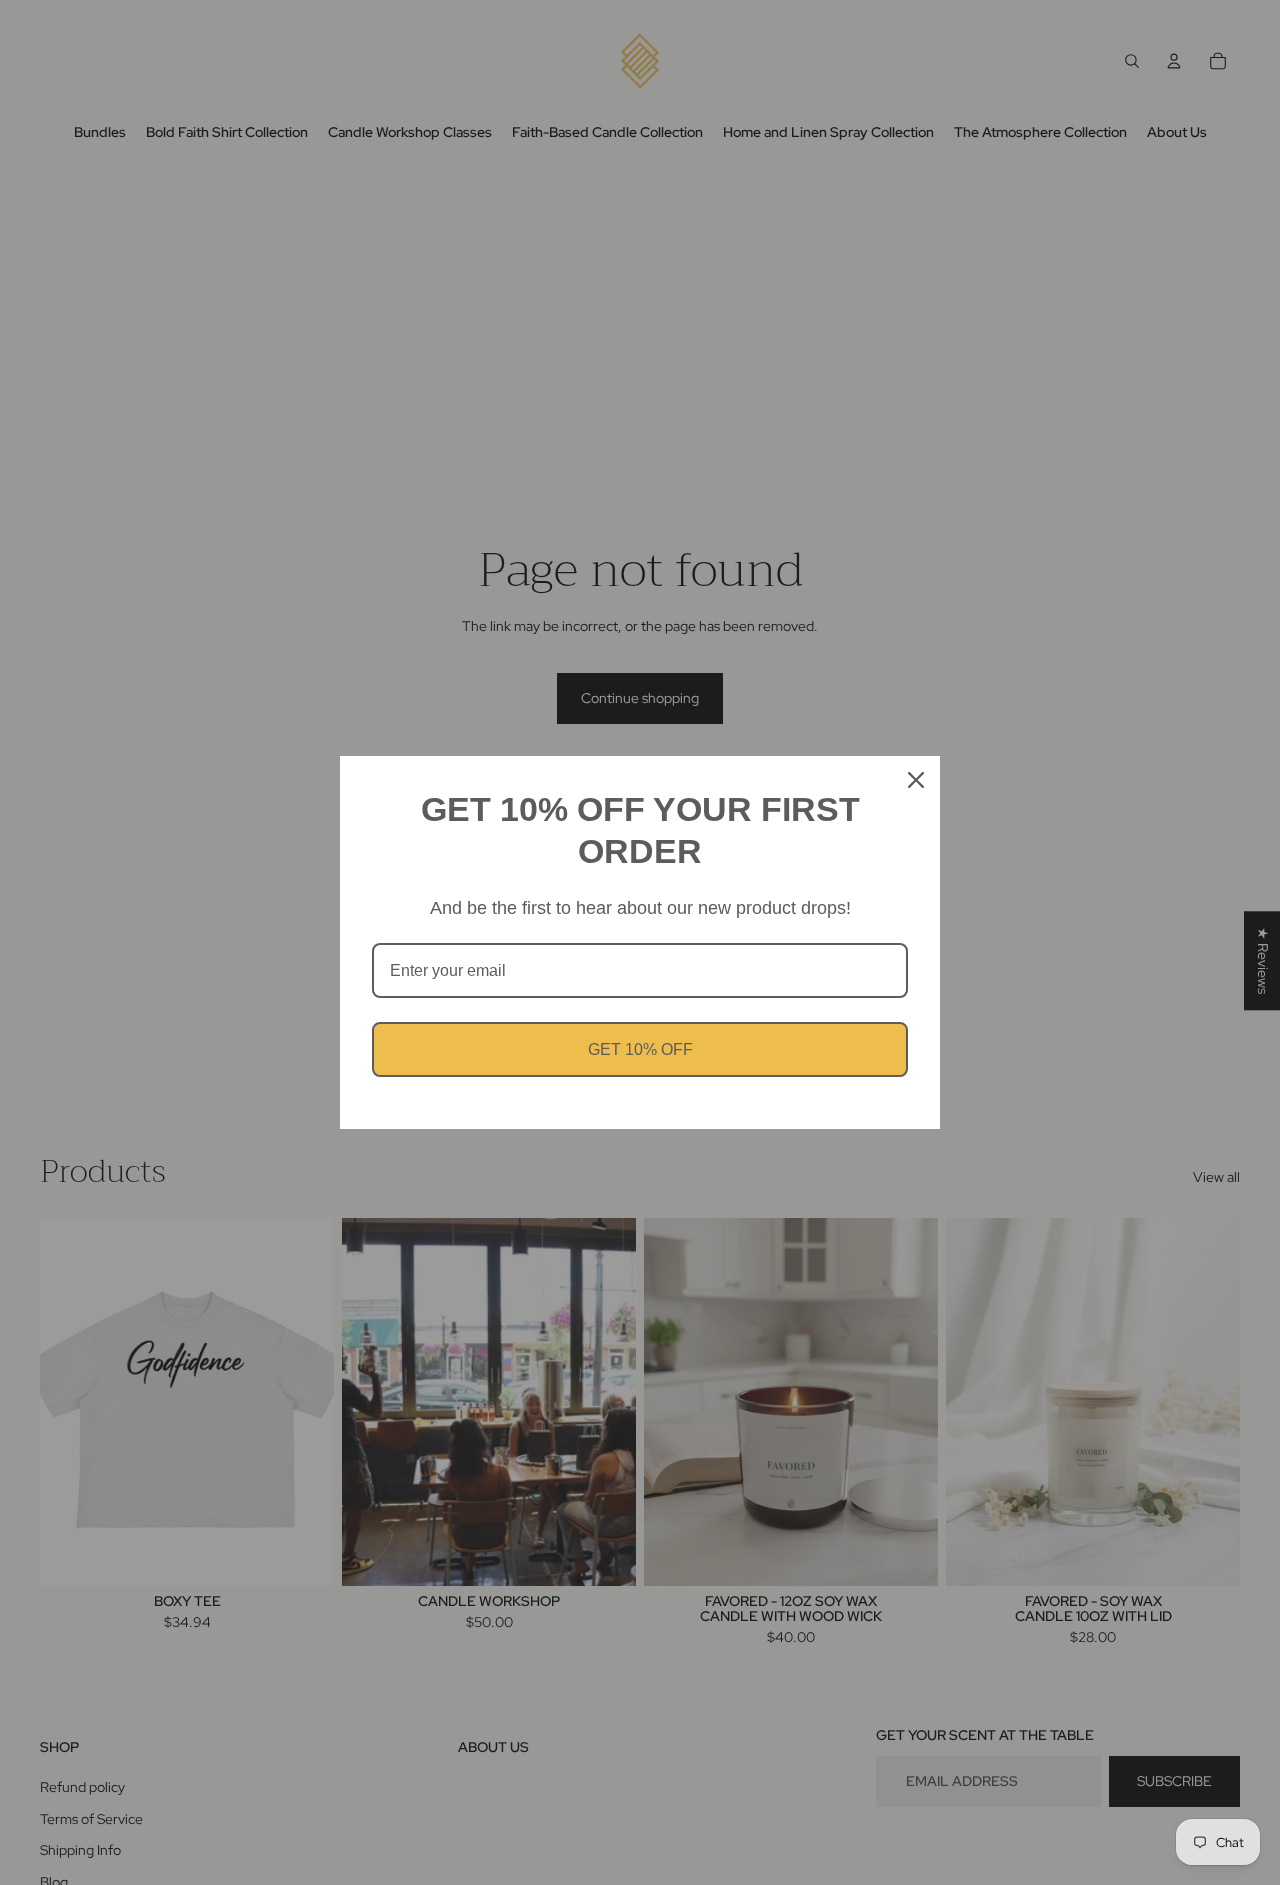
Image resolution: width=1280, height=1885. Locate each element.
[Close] (916, 780)
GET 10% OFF (640, 1049)
